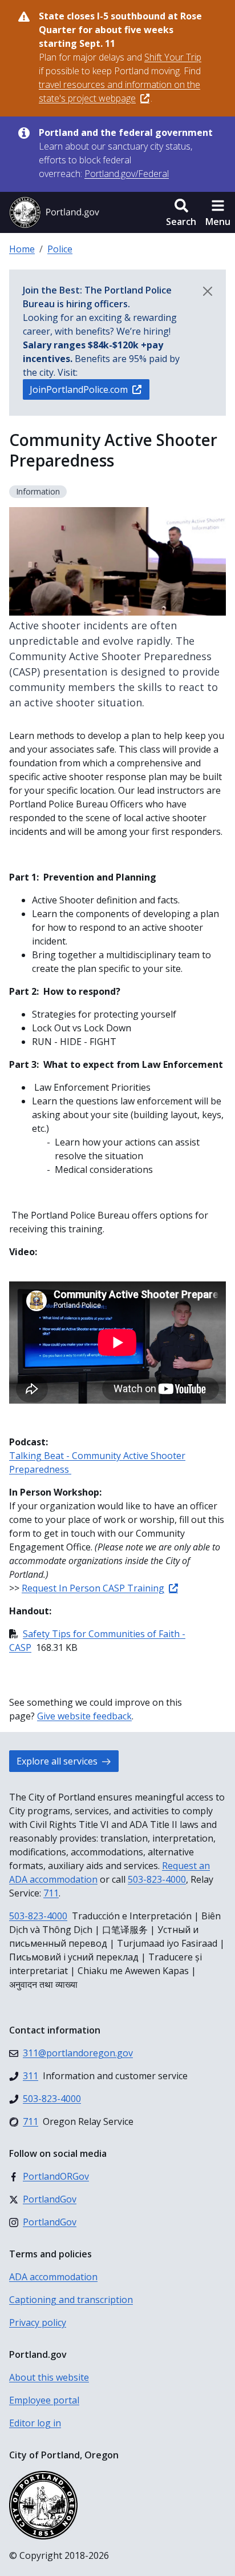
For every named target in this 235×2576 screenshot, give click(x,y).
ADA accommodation (53, 2277)
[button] (181, 212)
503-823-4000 (157, 1879)
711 (51, 1893)
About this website (49, 2377)
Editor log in (35, 2423)
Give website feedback (84, 1716)
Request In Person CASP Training (93, 1588)
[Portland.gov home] (54, 212)
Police (60, 249)
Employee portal (44, 2400)
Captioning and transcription (71, 2300)
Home (22, 249)
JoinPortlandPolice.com (79, 389)
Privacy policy (38, 2322)
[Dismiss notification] (208, 291)
